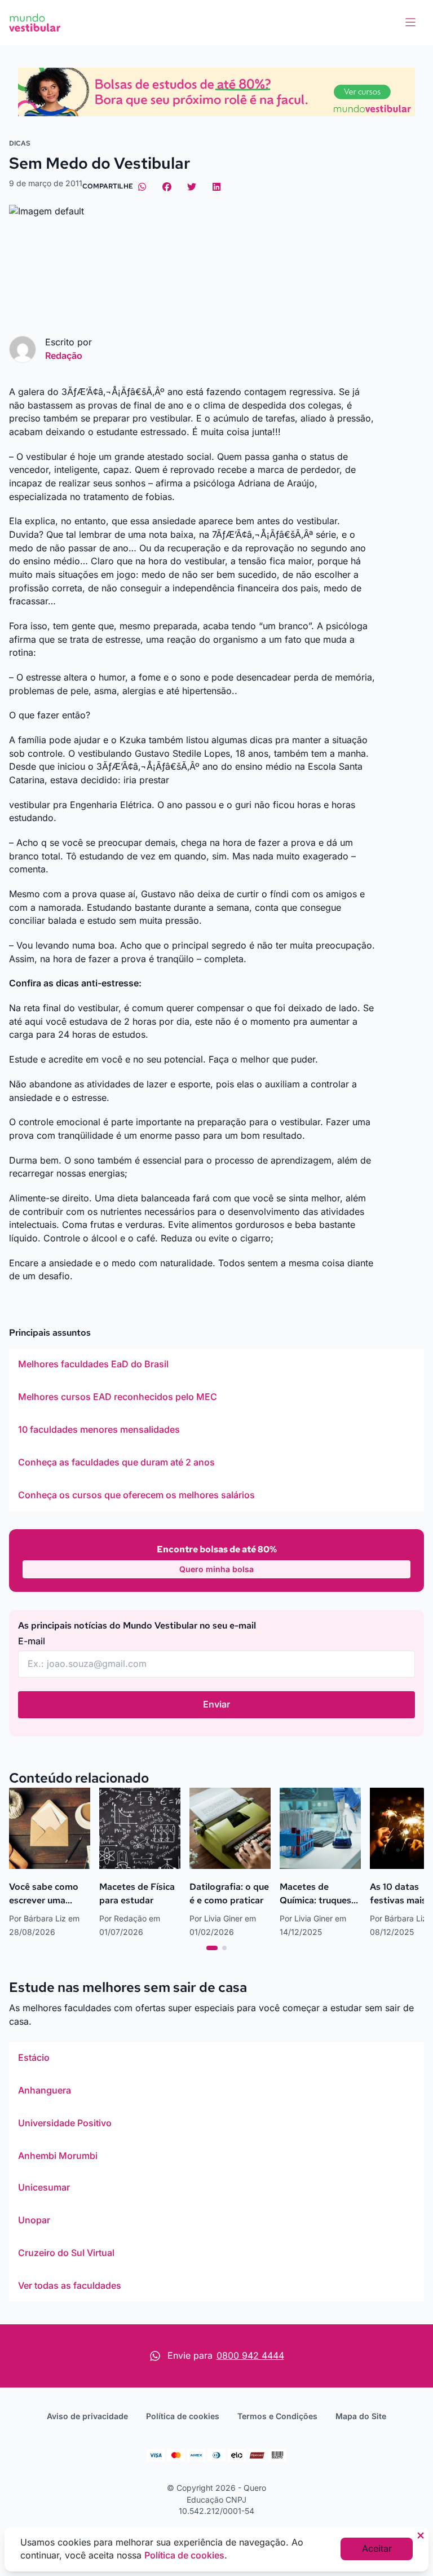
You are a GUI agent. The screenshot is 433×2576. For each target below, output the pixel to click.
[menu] (410, 23)
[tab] (212, 1948)
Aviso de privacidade (87, 2416)
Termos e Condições (277, 2416)
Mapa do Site (361, 2416)
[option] (216, 1364)
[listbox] (216, 1430)
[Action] (216, 92)
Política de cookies (183, 2416)
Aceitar (377, 2548)
